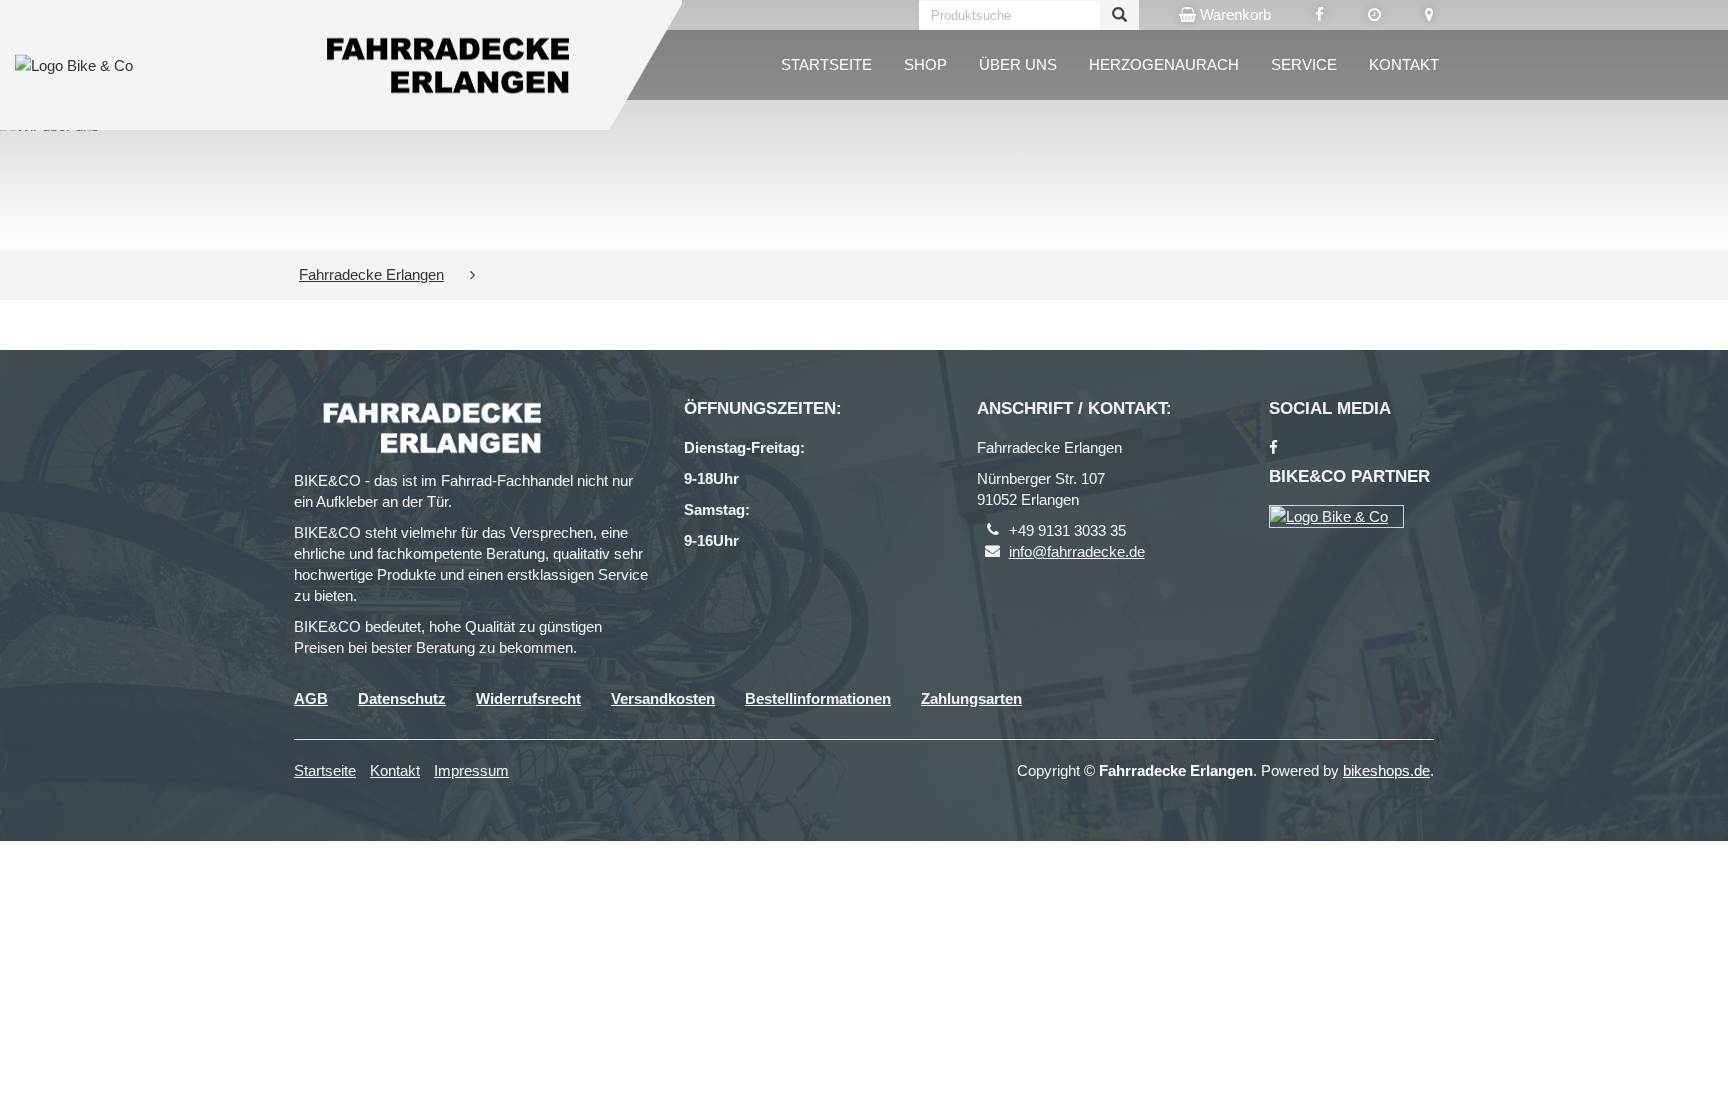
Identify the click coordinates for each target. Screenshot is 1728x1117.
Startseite (826, 64)
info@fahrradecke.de (1077, 551)
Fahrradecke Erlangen (371, 274)
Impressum (471, 770)
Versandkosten (663, 698)
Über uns (1018, 64)
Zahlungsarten (971, 698)
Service (1304, 64)
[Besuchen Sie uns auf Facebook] (1319, 15)
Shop (925, 64)
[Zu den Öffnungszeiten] (1374, 15)
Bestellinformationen (818, 698)
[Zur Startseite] (444, 65)
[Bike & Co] (1336, 516)
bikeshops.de (1386, 770)
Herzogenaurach (1164, 64)
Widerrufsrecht (528, 698)
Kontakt (1404, 64)
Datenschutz (402, 698)
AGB (311, 698)
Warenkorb (1233, 14)
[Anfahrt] (1429, 15)
